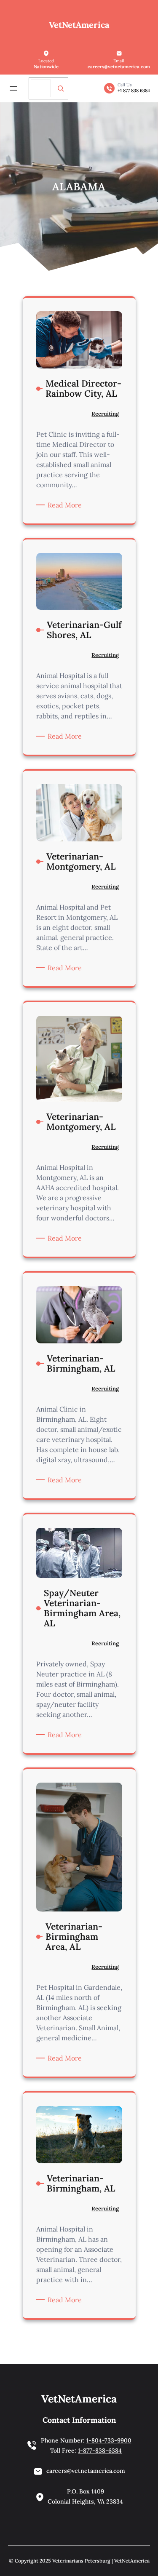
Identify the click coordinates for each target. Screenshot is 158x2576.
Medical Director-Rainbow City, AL (83, 389)
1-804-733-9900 (109, 2440)
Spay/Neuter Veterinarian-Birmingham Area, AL (82, 1608)
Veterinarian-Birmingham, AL (81, 1364)
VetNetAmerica (79, 25)
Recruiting (105, 414)
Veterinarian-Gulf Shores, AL (84, 630)
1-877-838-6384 (100, 2451)
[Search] (61, 88)
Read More (66, 505)
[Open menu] (13, 88)
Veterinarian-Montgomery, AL (81, 862)
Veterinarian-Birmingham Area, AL (74, 1937)
